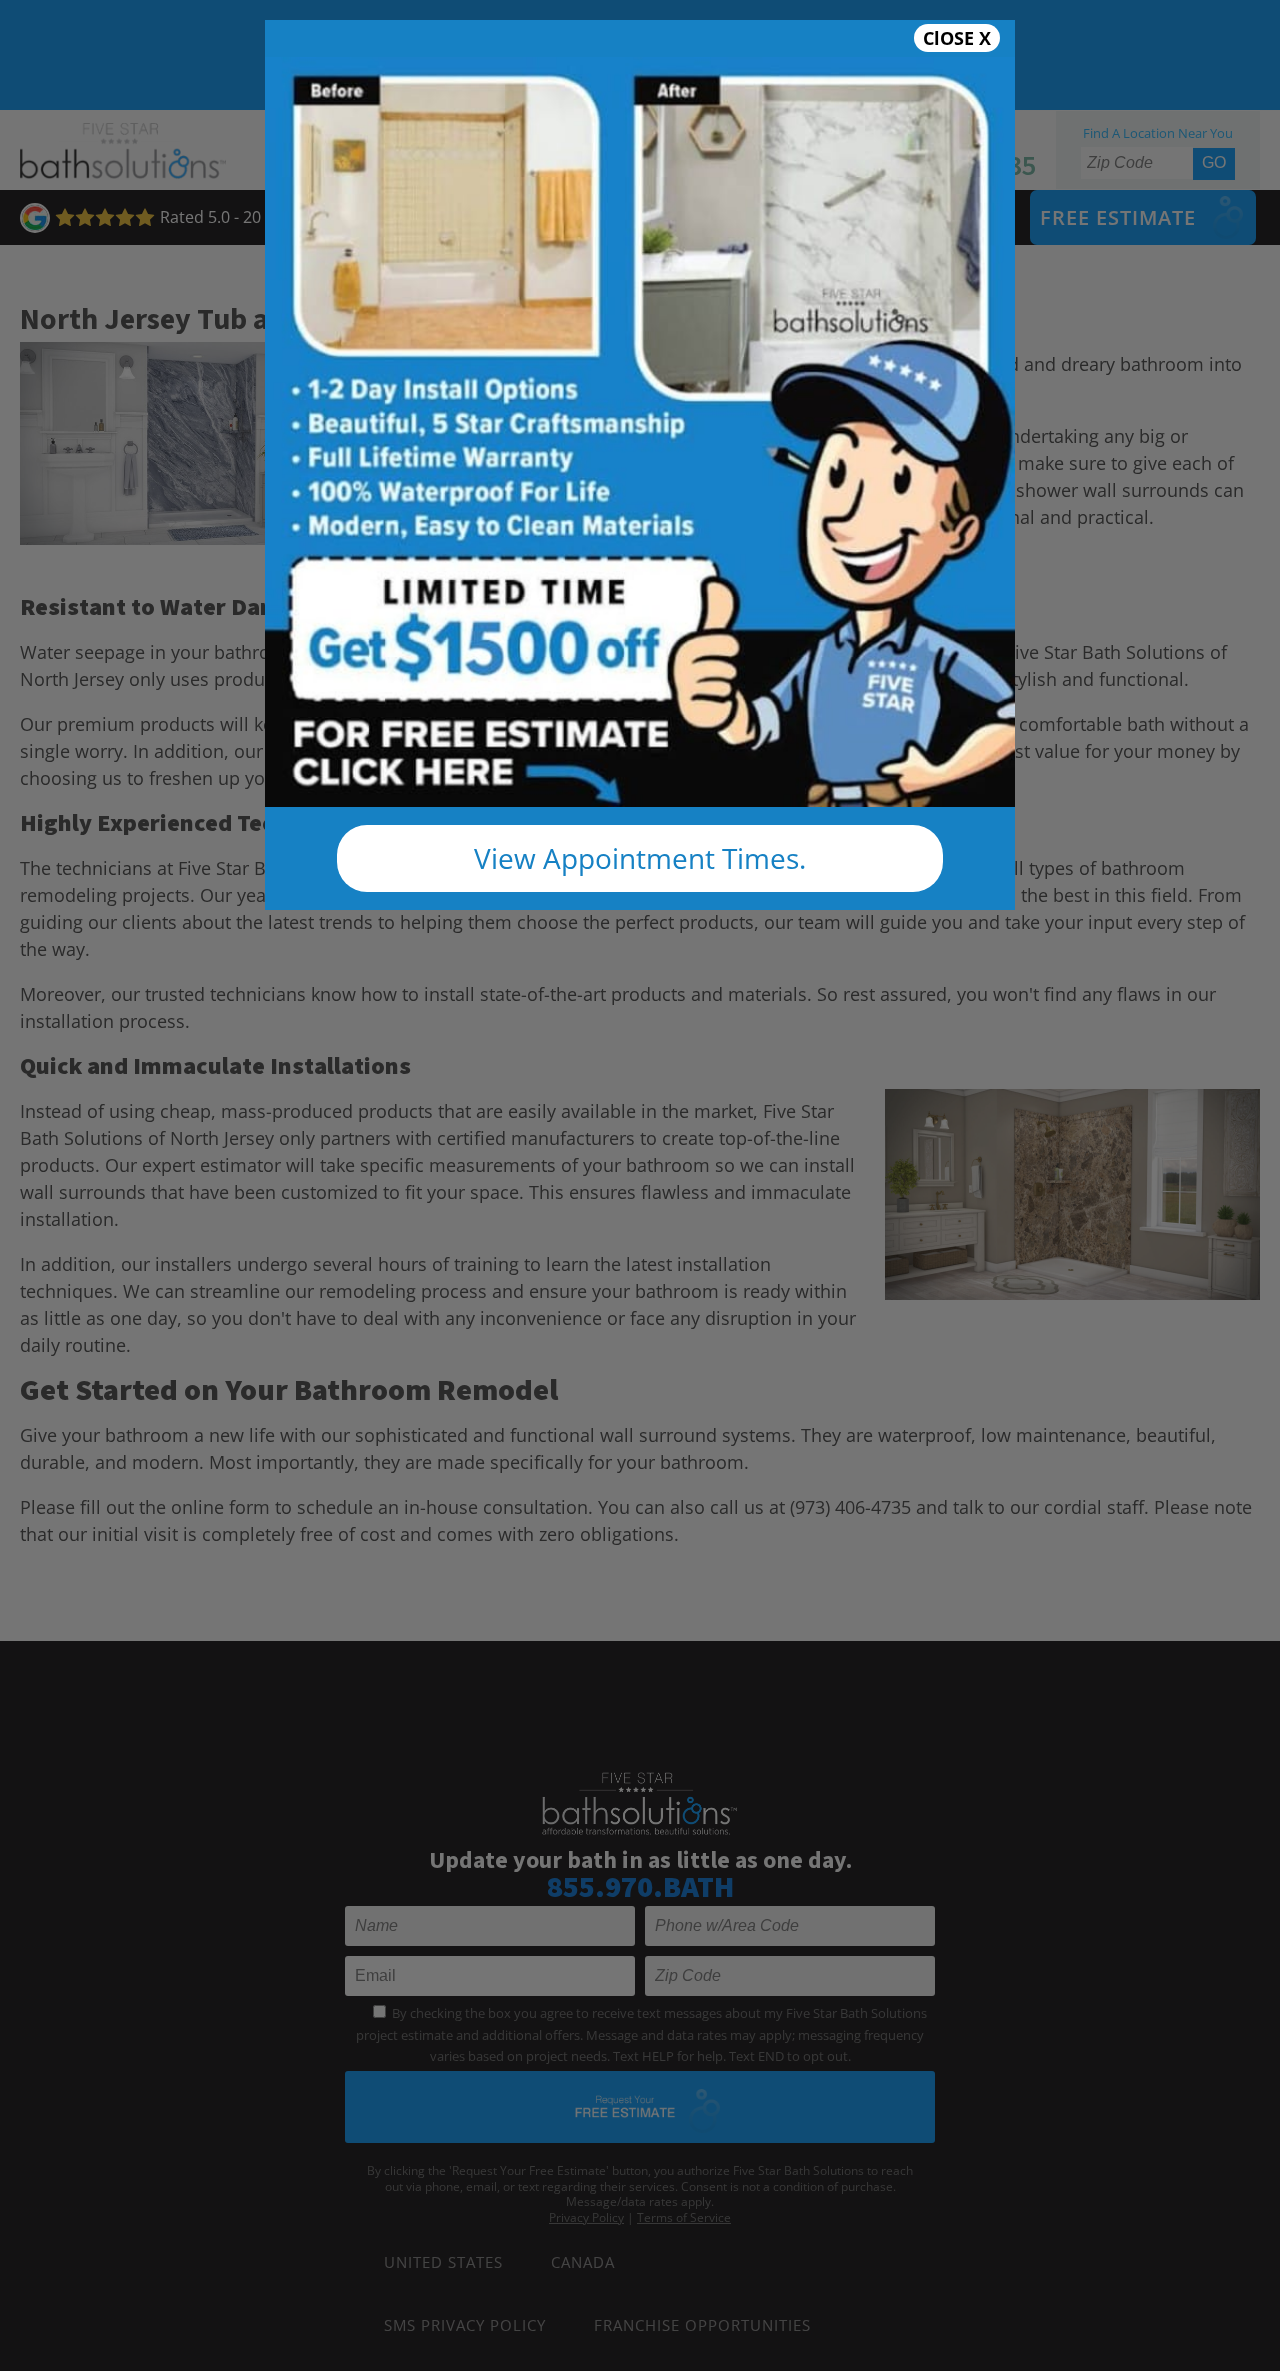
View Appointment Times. (640, 858)
